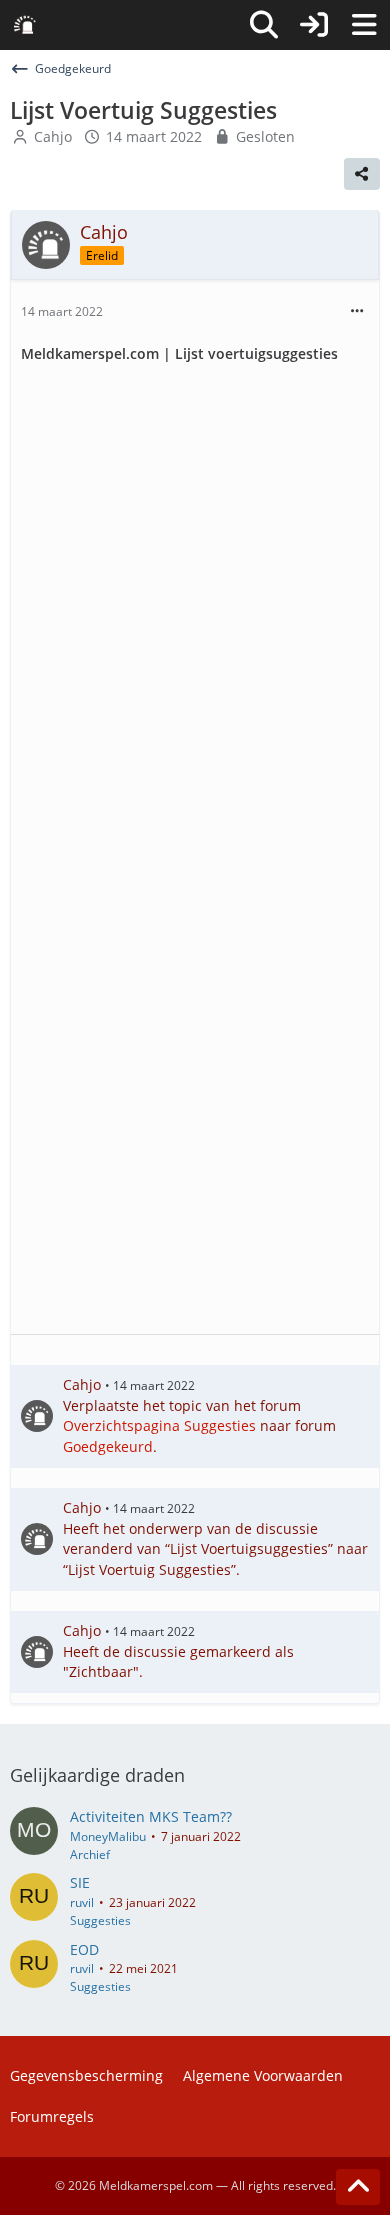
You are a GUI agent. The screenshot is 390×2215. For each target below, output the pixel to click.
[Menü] (364, 25)
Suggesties (100, 1920)
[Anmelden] (314, 25)
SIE (80, 1882)
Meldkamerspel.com (156, 2185)
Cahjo (53, 136)
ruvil (82, 1902)
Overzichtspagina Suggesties (159, 1425)
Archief (90, 1854)
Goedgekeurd (108, 1446)
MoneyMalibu (108, 1836)
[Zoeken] (264, 25)
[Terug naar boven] (358, 2187)
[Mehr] (357, 311)
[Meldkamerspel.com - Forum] (25, 25)
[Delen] (362, 174)
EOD (84, 1949)
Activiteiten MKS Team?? (151, 1816)
